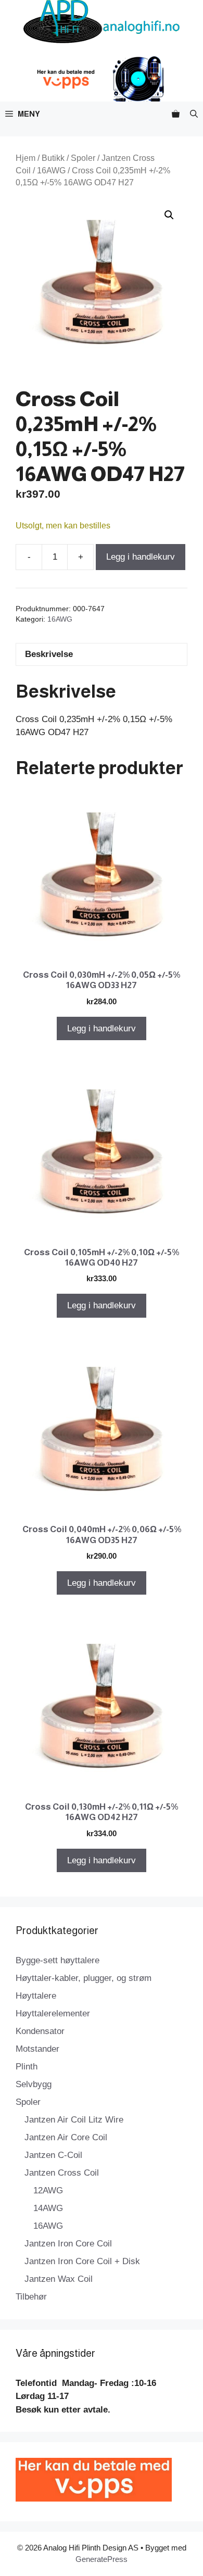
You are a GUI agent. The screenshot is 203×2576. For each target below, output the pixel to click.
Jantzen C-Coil (53, 2155)
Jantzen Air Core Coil (66, 2137)
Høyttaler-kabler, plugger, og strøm (84, 1978)
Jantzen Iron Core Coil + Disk (82, 2261)
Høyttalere (36, 1996)
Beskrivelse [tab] (49, 654)
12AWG (48, 2190)
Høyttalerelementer (53, 2013)
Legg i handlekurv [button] (102, 1028)
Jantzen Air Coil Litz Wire (74, 2120)
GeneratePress (102, 2559)
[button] (194, 114)
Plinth (27, 2067)
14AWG (48, 2208)
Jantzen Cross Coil (62, 2173)
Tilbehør (31, 2297)
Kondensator (40, 2031)
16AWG (51, 171)
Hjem (26, 158)
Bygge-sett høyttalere (58, 1960)
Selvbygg (34, 2084)
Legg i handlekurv (141, 557)
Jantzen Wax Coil (59, 2279)
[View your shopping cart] (176, 114)
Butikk (53, 158)
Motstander (37, 2049)
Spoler (83, 158)
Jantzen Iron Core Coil (68, 2244)
